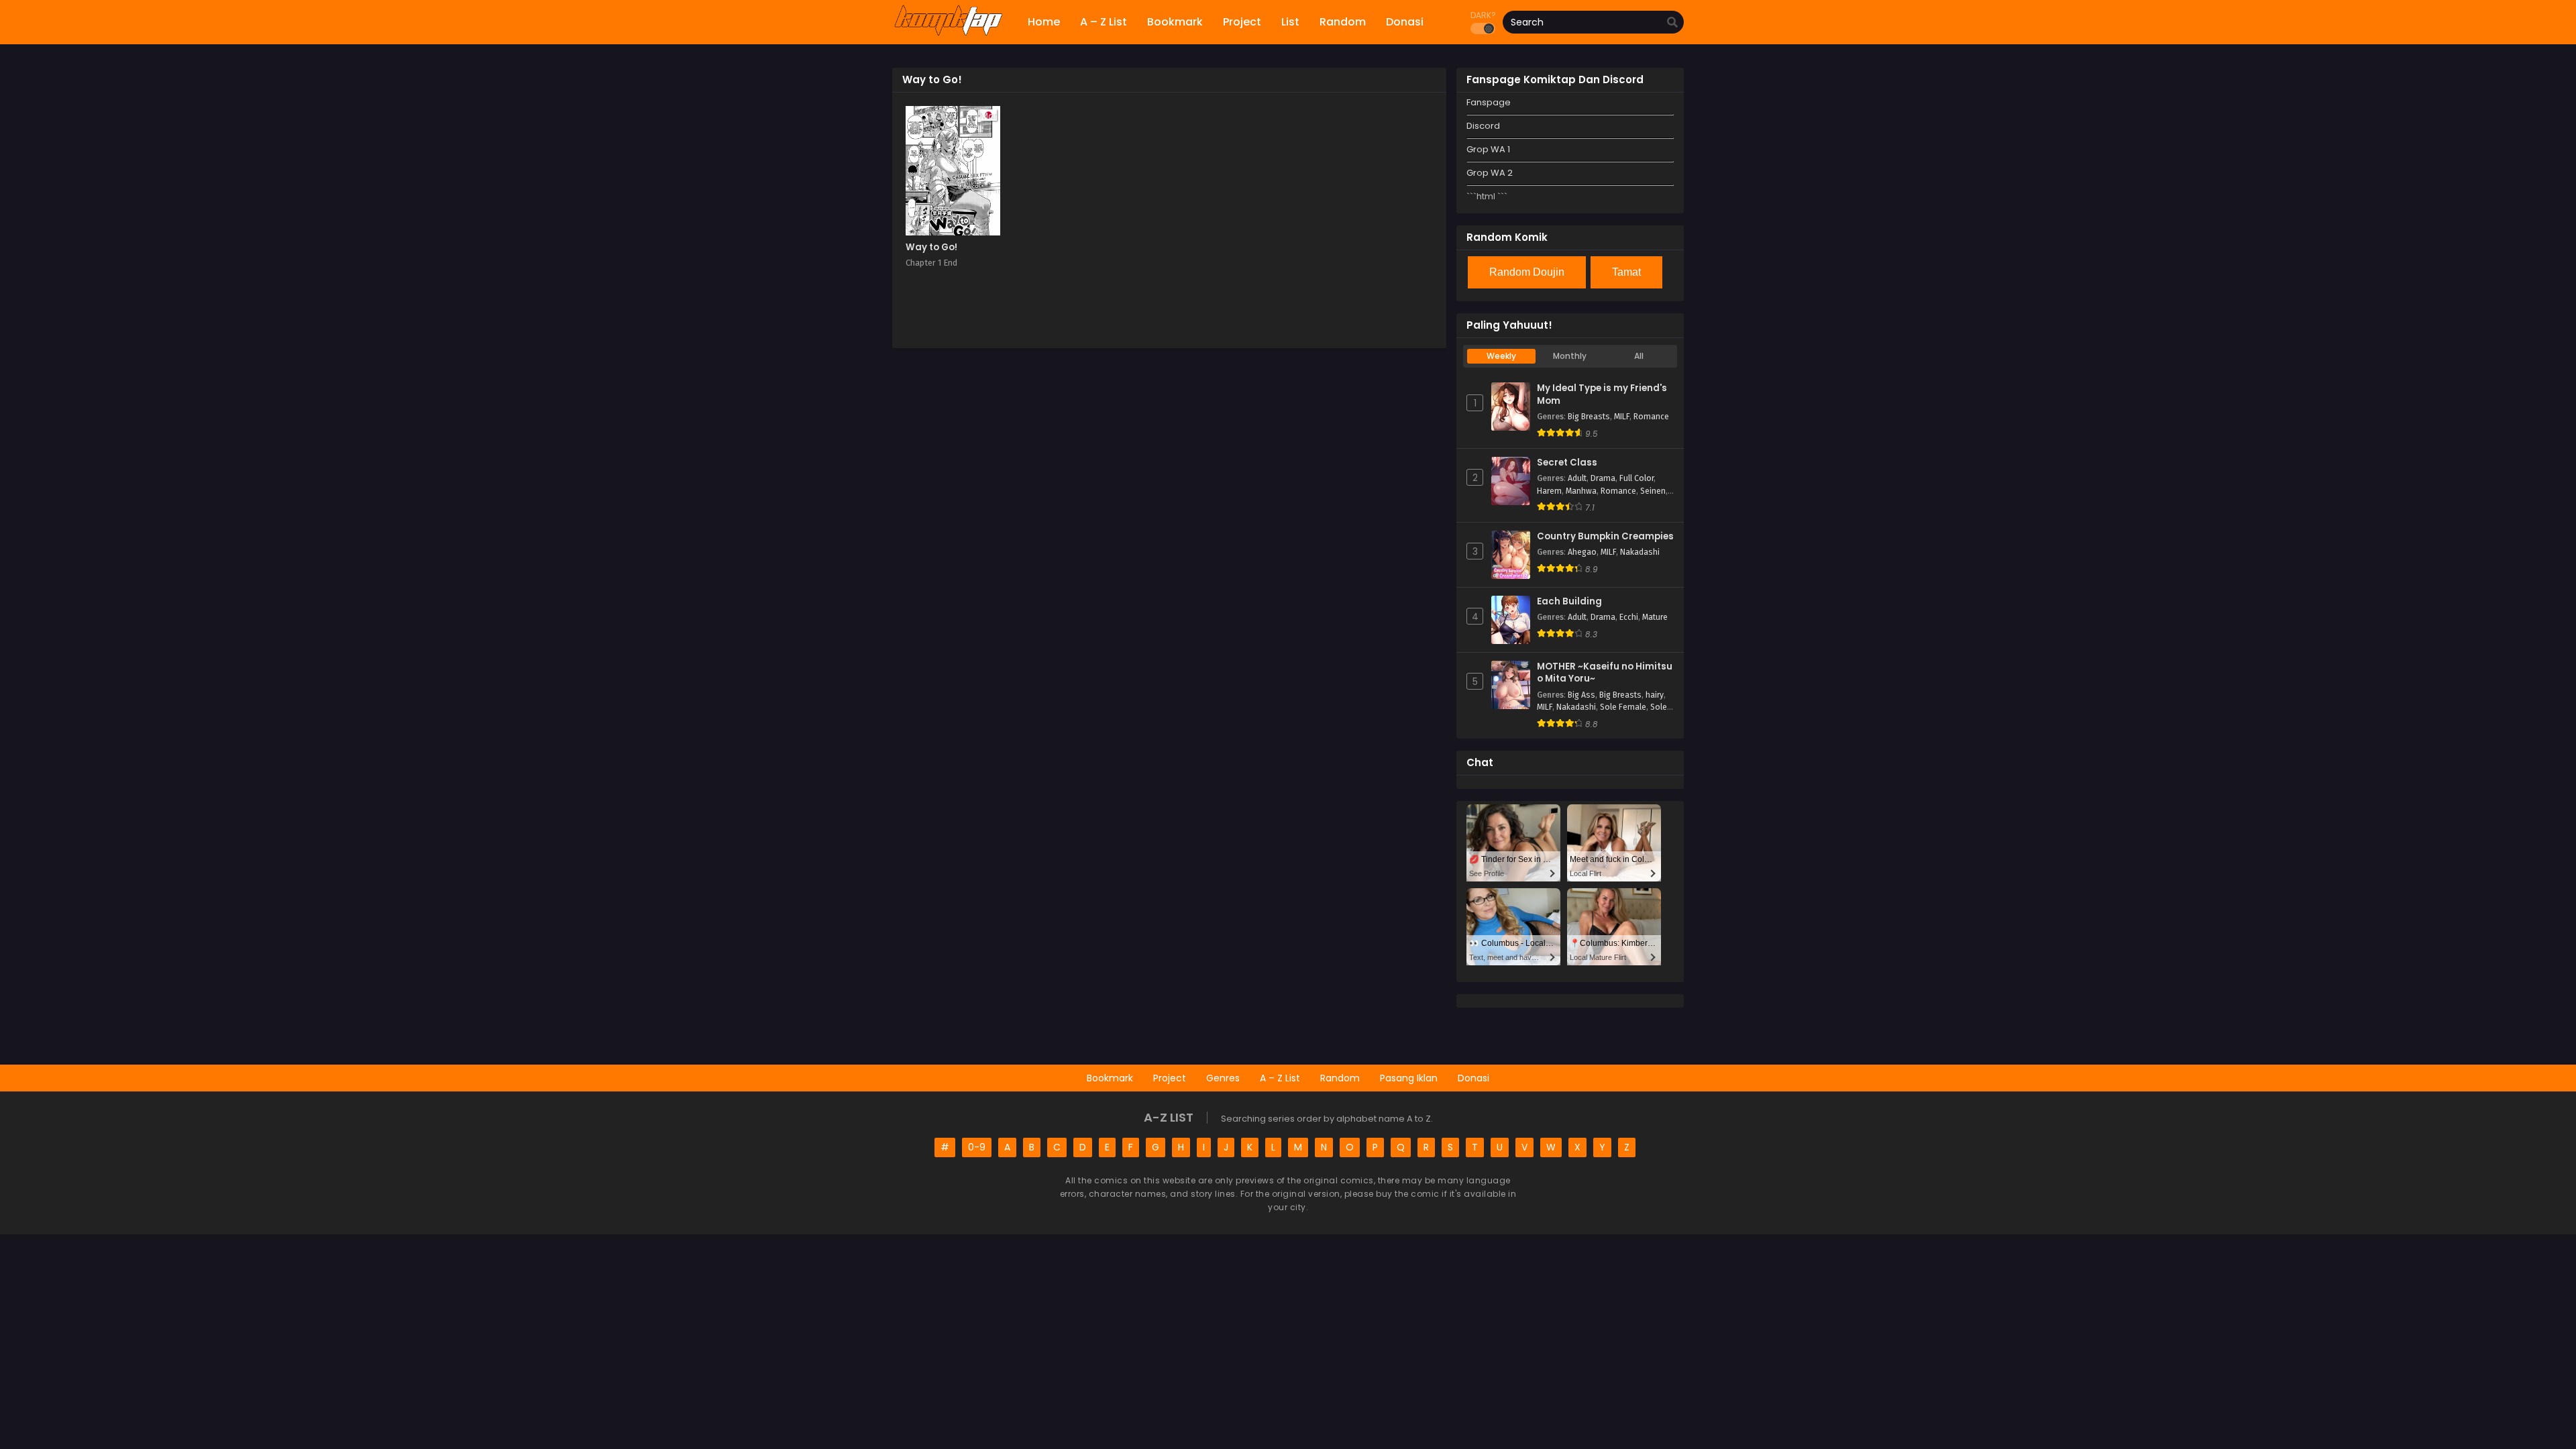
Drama (1603, 478)
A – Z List (1280, 1078)
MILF (1622, 417)
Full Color (1636, 478)
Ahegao (1582, 552)
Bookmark (1110, 1078)
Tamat (1626, 272)
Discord (1483, 126)
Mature (1655, 617)
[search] (1672, 23)
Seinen (1653, 491)
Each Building (1569, 602)
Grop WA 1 (1488, 149)
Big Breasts (1589, 417)
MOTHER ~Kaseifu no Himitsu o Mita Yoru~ (1605, 673)
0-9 (977, 1147)
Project (1170, 1078)
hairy (1655, 695)
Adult (1577, 478)
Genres (1223, 1078)
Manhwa (1581, 491)
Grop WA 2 (1490, 173)
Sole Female (1623, 707)
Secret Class (1567, 463)
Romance (1651, 417)
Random (1340, 1078)
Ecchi (1629, 617)
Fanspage (1489, 102)
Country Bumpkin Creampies (1605, 537)
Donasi (1473, 1078)
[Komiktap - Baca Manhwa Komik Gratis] (948, 34)
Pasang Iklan (1409, 1078)
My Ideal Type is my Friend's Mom (1602, 395)
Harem (1549, 491)
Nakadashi (1640, 552)
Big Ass (1581, 695)
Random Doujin (1527, 272)
